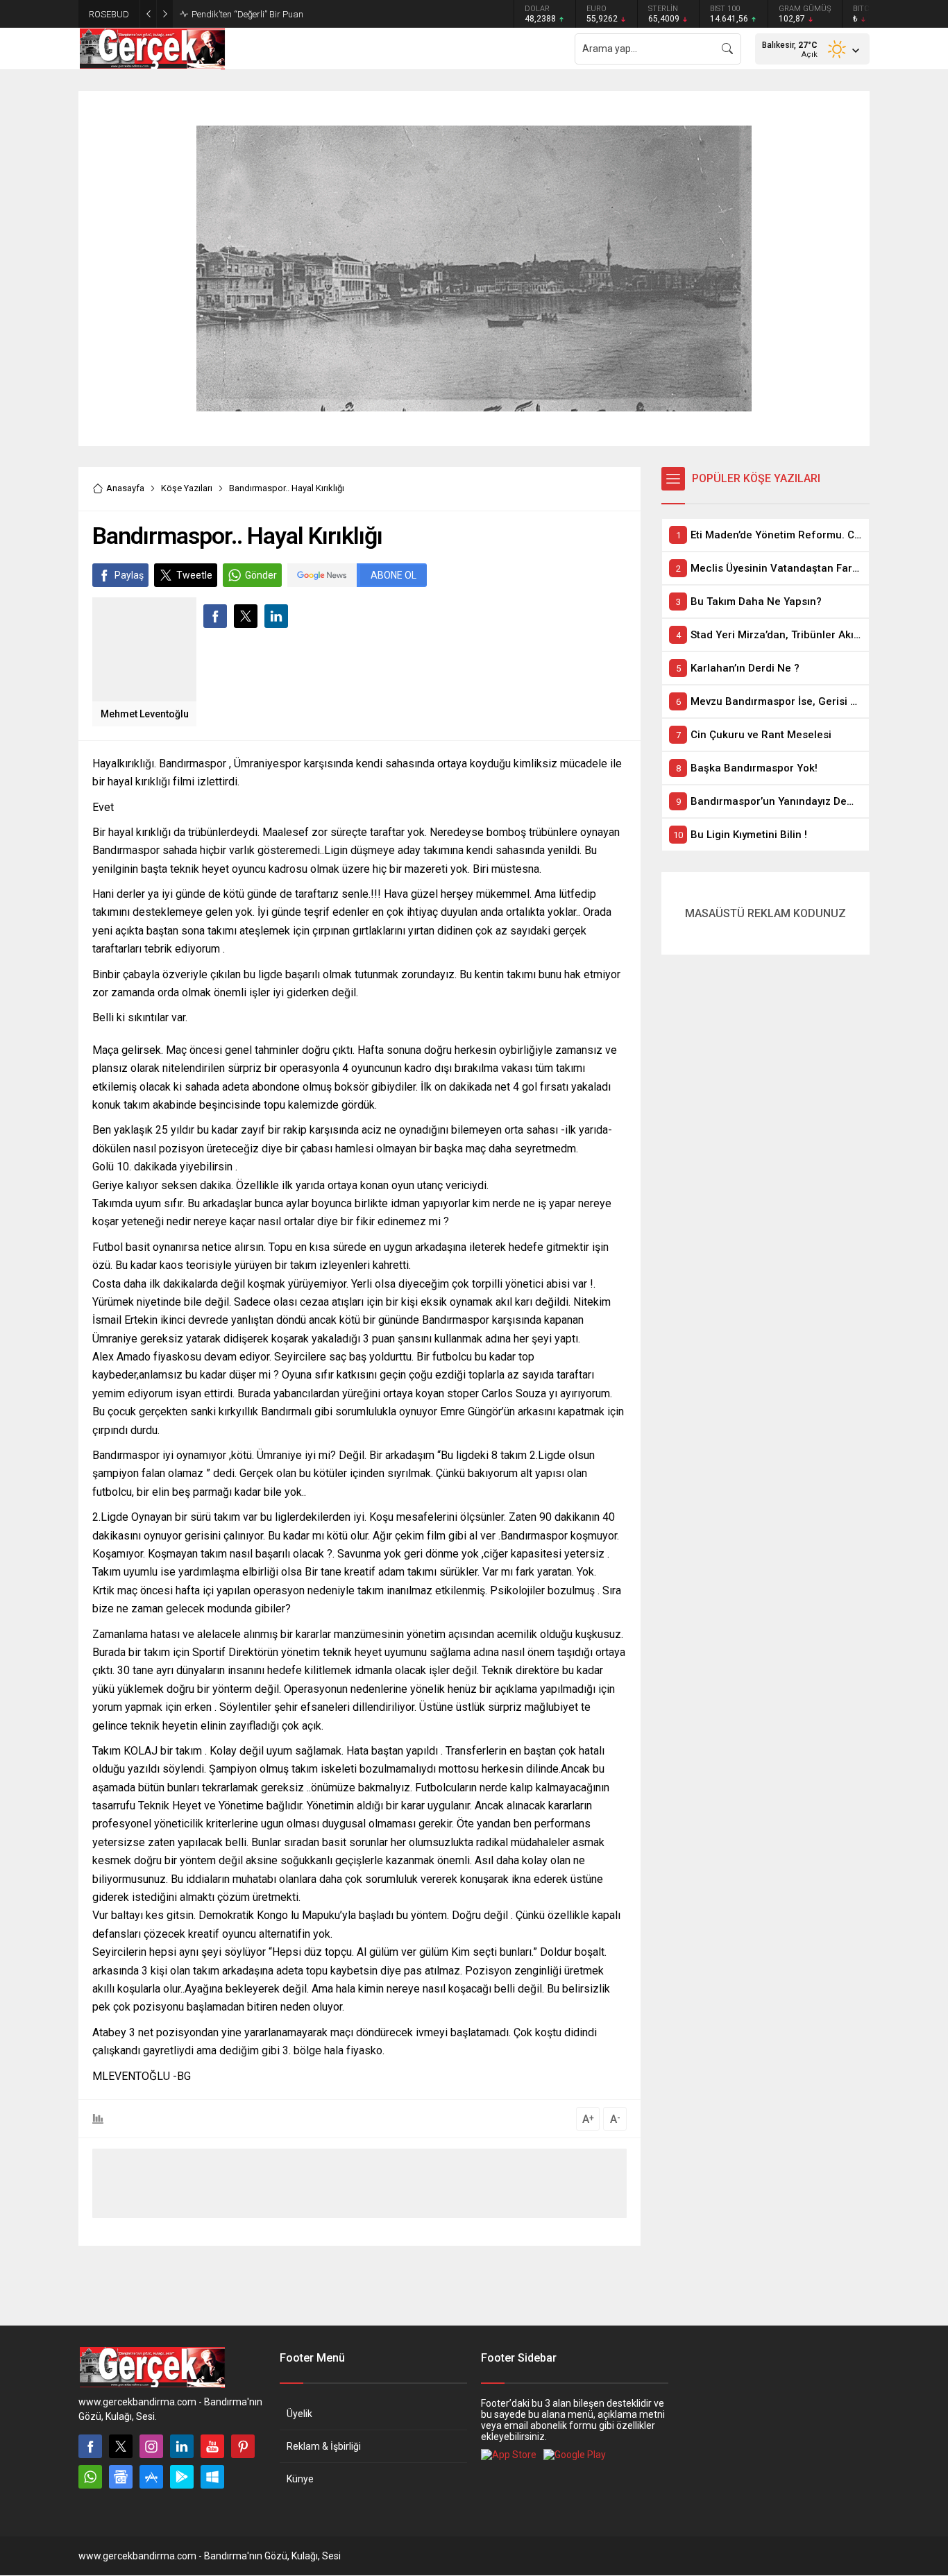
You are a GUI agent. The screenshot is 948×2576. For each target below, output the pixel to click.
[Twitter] (121, 2446)
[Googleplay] (182, 2477)
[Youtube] (212, 2446)
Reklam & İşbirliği (324, 2446)
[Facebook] (90, 2446)
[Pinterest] (243, 2446)
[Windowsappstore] (212, 2477)
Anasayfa (125, 488)
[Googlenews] (121, 2477)
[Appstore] (151, 2477)
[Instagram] (151, 2446)
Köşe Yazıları (187, 488)
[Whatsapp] (90, 2477)
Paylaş (129, 575)
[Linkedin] (182, 2446)
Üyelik (299, 2414)
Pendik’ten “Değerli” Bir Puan (247, 14)
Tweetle (194, 575)
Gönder (261, 575)
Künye (300, 2479)
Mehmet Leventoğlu (145, 714)
